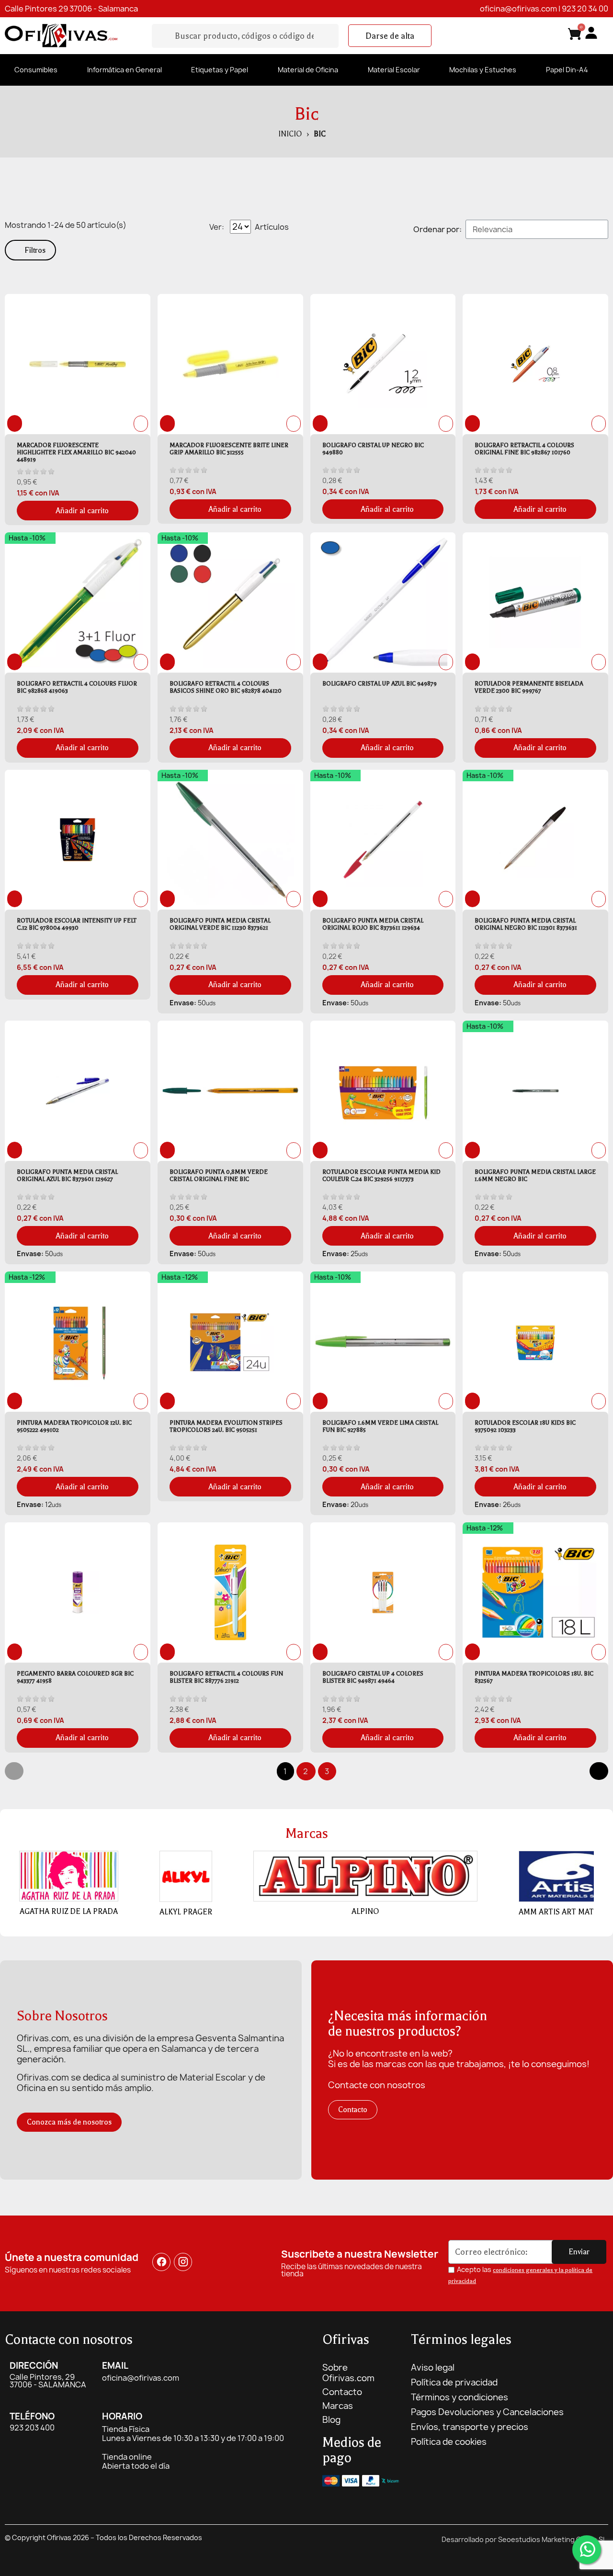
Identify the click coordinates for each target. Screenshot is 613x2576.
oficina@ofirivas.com (518, 9)
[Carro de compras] (575, 36)
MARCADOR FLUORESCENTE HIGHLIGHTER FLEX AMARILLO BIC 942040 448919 (76, 452)
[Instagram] (183, 2262)
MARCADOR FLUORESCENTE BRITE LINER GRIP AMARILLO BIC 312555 (229, 449)
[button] (390, 36)
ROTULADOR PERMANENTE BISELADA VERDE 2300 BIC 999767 (529, 687)
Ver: (217, 227)
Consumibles (36, 70)
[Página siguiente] (599, 1771)
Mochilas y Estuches (483, 70)
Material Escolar (394, 70)
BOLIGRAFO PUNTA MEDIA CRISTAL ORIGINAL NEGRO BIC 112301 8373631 (526, 924)
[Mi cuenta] (591, 33)
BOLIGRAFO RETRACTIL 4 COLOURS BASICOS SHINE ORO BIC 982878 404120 (226, 687)
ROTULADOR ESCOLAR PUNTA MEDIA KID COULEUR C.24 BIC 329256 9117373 (381, 1176)
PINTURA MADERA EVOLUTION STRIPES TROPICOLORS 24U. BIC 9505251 (226, 1426)
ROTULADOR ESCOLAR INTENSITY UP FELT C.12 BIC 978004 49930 (77, 924)
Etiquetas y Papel (220, 70)
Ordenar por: (437, 229)
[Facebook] (161, 2262)
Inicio (290, 134)
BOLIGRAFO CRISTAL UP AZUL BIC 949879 (380, 684)
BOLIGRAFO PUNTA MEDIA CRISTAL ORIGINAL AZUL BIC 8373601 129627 (67, 1176)
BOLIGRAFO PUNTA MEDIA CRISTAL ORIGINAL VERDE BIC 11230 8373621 (220, 924)
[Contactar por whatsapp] (587, 2550)
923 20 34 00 (585, 9)
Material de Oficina (308, 70)
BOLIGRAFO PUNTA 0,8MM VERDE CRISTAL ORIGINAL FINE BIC (219, 1176)
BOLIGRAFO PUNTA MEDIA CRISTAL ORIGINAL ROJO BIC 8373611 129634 (373, 924)
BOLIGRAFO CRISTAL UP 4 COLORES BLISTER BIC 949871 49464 (373, 1677)
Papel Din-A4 (567, 70)
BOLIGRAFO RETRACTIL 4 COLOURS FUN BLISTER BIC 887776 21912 (226, 1677)
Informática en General (125, 70)
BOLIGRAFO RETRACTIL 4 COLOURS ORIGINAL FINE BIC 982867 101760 (524, 449)
